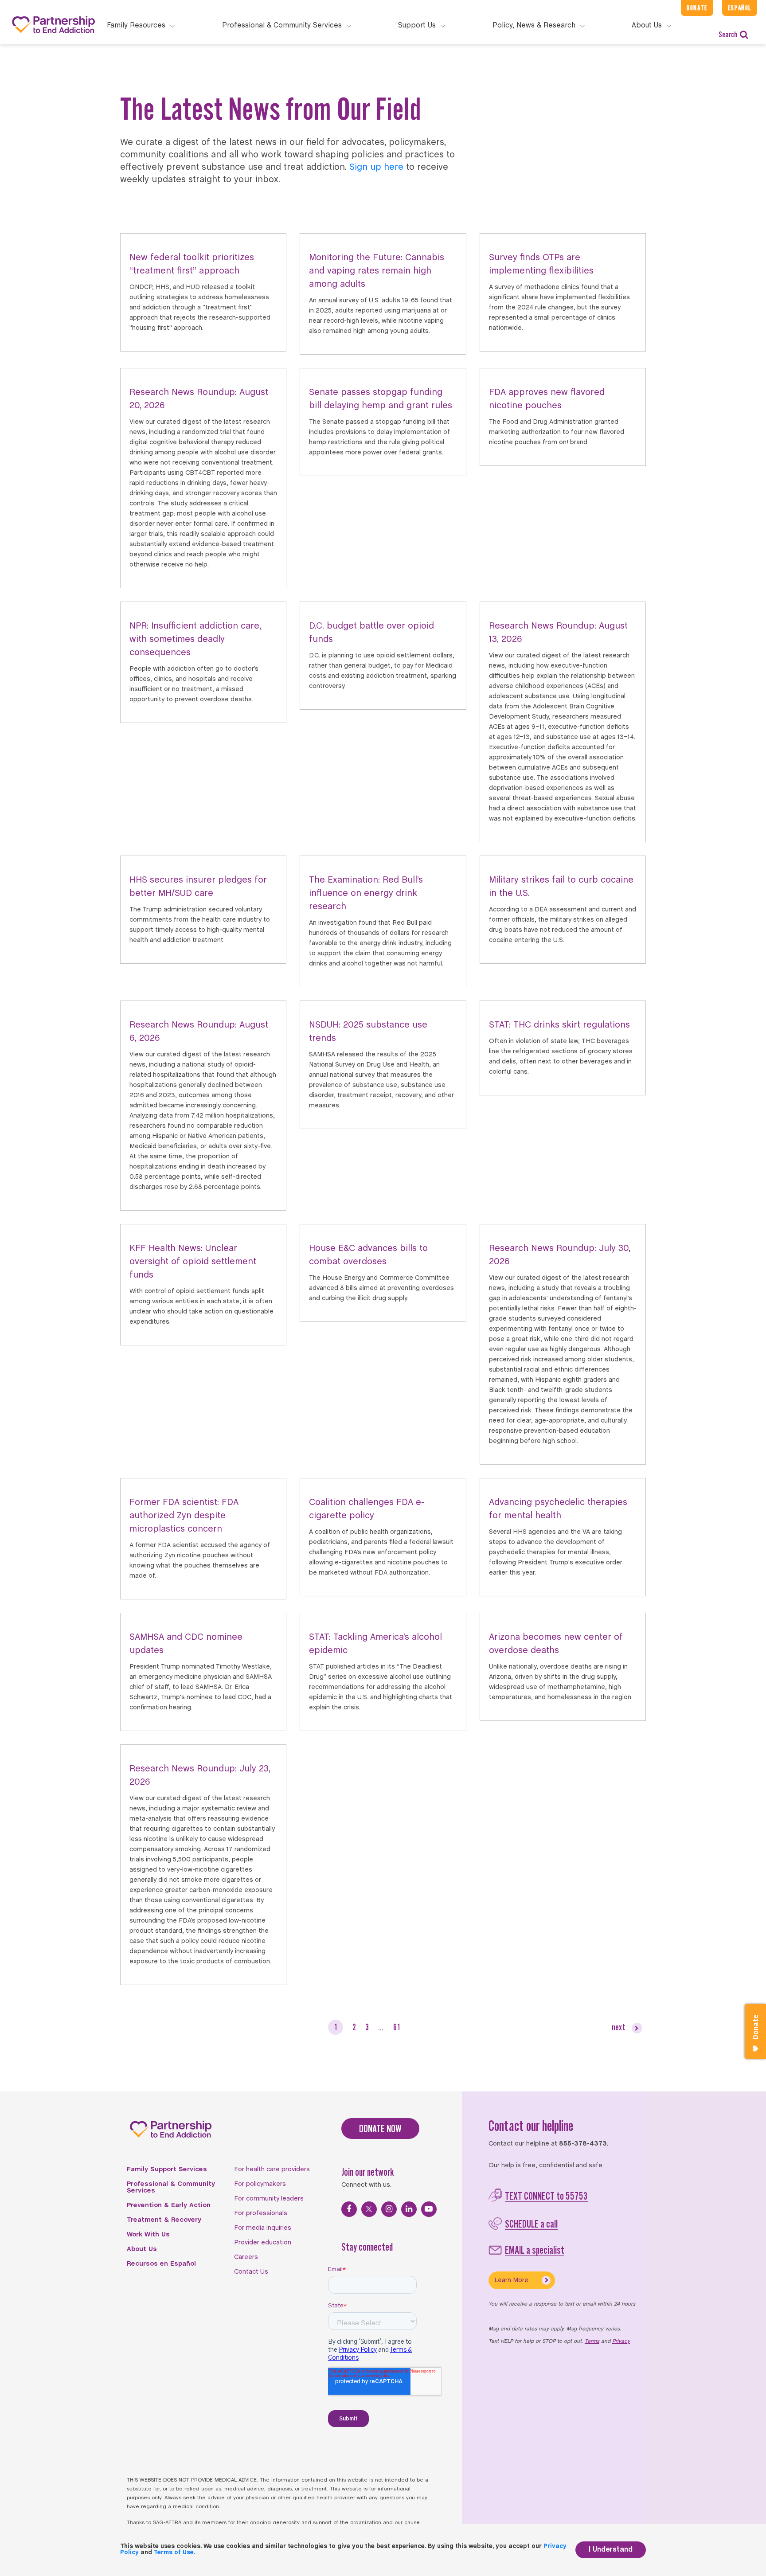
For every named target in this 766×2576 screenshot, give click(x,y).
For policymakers (260, 2184)
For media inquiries (263, 2228)
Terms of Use (174, 2553)
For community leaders (269, 2199)
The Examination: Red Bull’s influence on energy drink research (366, 893)
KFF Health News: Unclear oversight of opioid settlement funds (193, 1262)
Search (728, 34)
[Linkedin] (409, 2209)
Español (740, 8)
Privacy (621, 2341)
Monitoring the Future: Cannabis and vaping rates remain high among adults (377, 271)
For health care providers (272, 2169)
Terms (592, 2341)
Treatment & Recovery (164, 2220)
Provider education (263, 2243)
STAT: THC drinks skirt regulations (559, 1025)
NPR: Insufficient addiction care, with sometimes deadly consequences (195, 639)
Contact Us (251, 2272)
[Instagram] (389, 2209)
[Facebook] (349, 2209)
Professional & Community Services (171, 2187)
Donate (697, 8)
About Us (142, 2249)
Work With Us (148, 2235)
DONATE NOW (380, 2128)
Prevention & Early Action (169, 2205)
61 (397, 2027)
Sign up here (376, 167)
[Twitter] (369, 2209)
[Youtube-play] (429, 2209)
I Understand (611, 2550)
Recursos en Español (161, 2264)
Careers (246, 2257)
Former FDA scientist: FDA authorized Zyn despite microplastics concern (184, 1516)
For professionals (261, 2213)
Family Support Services (167, 2169)
